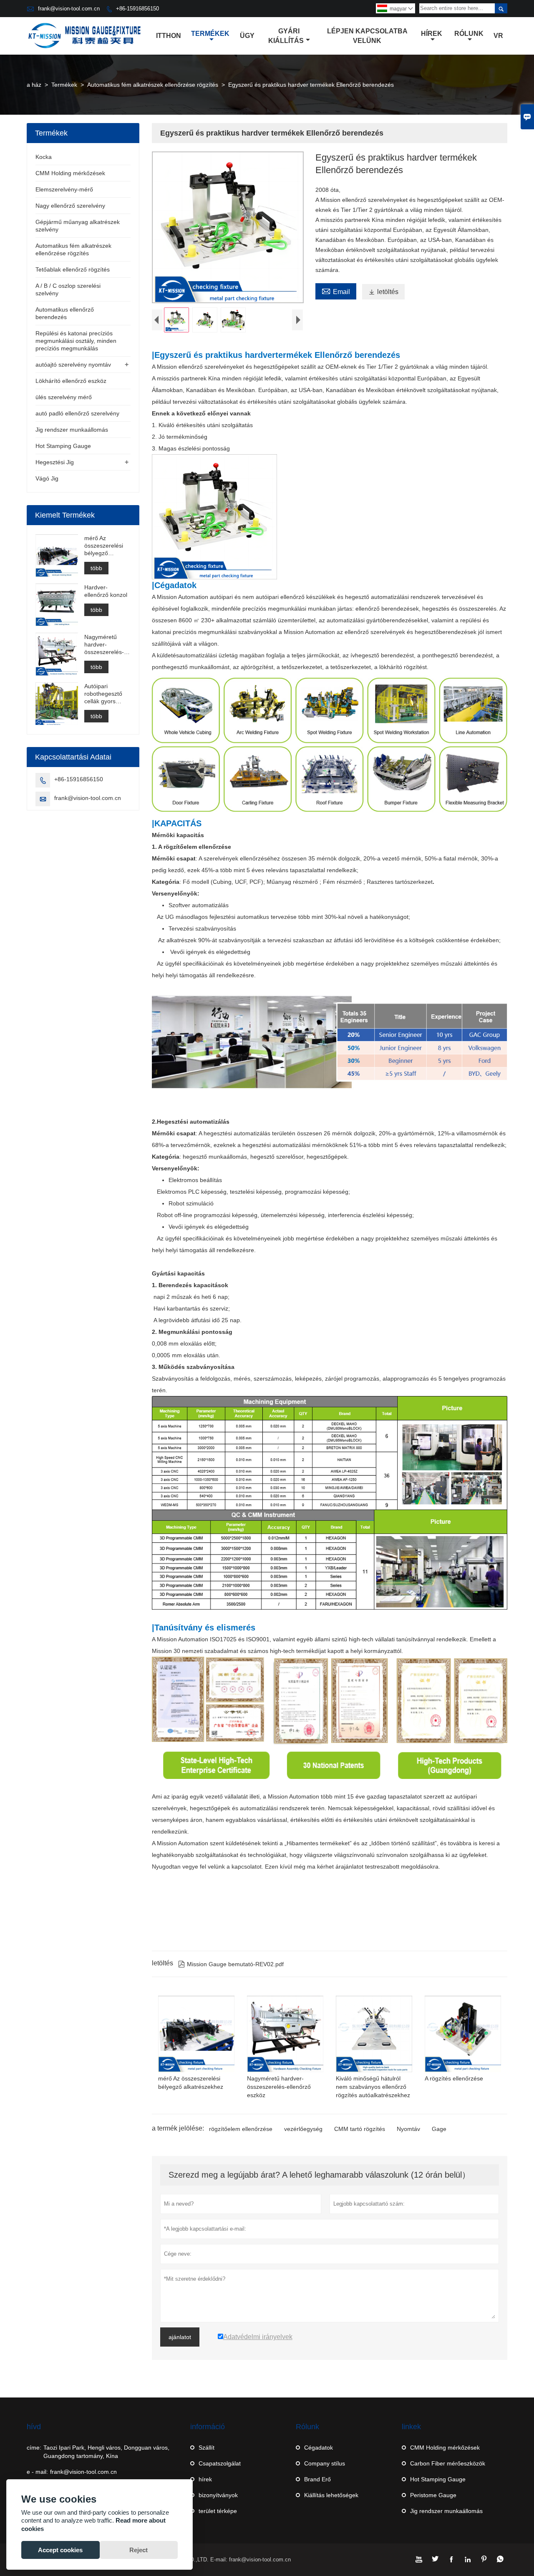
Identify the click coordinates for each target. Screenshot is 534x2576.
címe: (34, 2448)
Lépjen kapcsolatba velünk (367, 36)
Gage (439, 2129)
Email (336, 291)
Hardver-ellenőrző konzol (106, 591)
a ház (34, 85)
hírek (205, 2479)
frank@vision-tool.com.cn (69, 9)
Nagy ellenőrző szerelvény (70, 206)
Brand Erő (317, 2479)
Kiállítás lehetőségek (331, 2495)
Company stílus (325, 2463)
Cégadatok (319, 2448)
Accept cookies (60, 2550)
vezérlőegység (303, 2129)
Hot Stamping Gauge (63, 446)
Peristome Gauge (433, 2495)
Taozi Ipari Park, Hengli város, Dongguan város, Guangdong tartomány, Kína (106, 2452)
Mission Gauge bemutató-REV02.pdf (231, 1964)
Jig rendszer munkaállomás (72, 430)
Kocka (44, 157)
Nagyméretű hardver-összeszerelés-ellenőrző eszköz (106, 644)
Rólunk (469, 34)
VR (498, 36)
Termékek (210, 34)
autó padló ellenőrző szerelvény (77, 413)
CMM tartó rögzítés (360, 2129)
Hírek (432, 34)
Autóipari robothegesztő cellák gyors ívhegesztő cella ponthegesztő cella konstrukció (106, 694)
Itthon (169, 36)
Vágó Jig (47, 478)
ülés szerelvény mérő (64, 397)
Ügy (247, 36)
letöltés (383, 292)
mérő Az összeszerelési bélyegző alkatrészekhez (104, 546)
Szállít (207, 2448)
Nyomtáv (408, 2129)
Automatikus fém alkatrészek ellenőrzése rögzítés (153, 85)
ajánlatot (180, 2337)
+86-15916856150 (137, 9)
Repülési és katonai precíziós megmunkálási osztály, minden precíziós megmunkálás (76, 341)
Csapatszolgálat (220, 2463)
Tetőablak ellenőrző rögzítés (73, 269)
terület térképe (218, 2511)
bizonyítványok (218, 2495)
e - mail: (37, 2472)
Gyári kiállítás (286, 36)
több (96, 568)
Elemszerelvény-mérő (64, 189)
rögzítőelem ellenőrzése (241, 2129)
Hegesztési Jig (55, 462)
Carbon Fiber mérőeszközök (448, 2463)
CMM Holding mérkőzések (70, 173)
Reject (139, 2550)
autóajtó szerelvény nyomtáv (73, 365)
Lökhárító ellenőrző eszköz (71, 381)
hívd (34, 2427)
